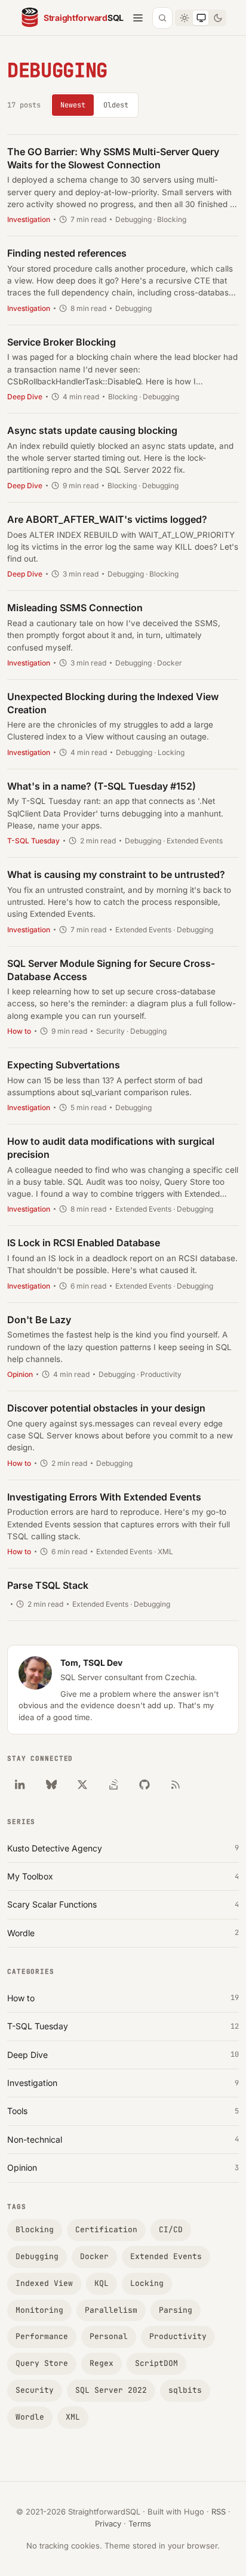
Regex (102, 2363)
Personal (109, 2336)
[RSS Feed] (176, 1785)
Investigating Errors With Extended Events (104, 1497)
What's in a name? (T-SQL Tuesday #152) (102, 786)
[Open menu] (138, 18)
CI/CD (171, 2230)
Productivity (178, 2336)
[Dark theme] (217, 18)
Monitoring (39, 2310)
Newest (73, 105)
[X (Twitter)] (82, 1785)
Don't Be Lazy (39, 1320)
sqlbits (185, 2390)
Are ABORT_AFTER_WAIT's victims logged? (107, 519)
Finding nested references (67, 253)
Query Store (42, 2363)
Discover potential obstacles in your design (106, 1408)
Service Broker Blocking (61, 342)
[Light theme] (184, 18)
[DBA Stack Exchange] (113, 1785)
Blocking (35, 2230)
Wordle (30, 2417)
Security (35, 2390)
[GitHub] (144, 1785)
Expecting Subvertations (64, 1065)
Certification (106, 2230)
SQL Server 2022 (111, 2390)
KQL (102, 2283)
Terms (140, 2523)
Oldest (116, 105)
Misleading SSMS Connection (75, 608)
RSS (219, 2512)
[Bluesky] (51, 1785)
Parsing (176, 2310)
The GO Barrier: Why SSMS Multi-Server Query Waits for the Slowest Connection (113, 158)
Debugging (37, 2256)
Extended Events (166, 2256)
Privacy (108, 2523)
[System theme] (201, 18)
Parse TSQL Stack (48, 1585)
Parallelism (111, 2310)
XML (73, 2417)
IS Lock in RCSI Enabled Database (84, 1243)
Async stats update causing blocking (92, 430)
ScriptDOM (156, 2363)
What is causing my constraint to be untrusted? (116, 874)
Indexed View (44, 2283)
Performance (42, 2336)
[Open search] (162, 18)
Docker (94, 2256)
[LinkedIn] (20, 1785)
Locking (147, 2283)
